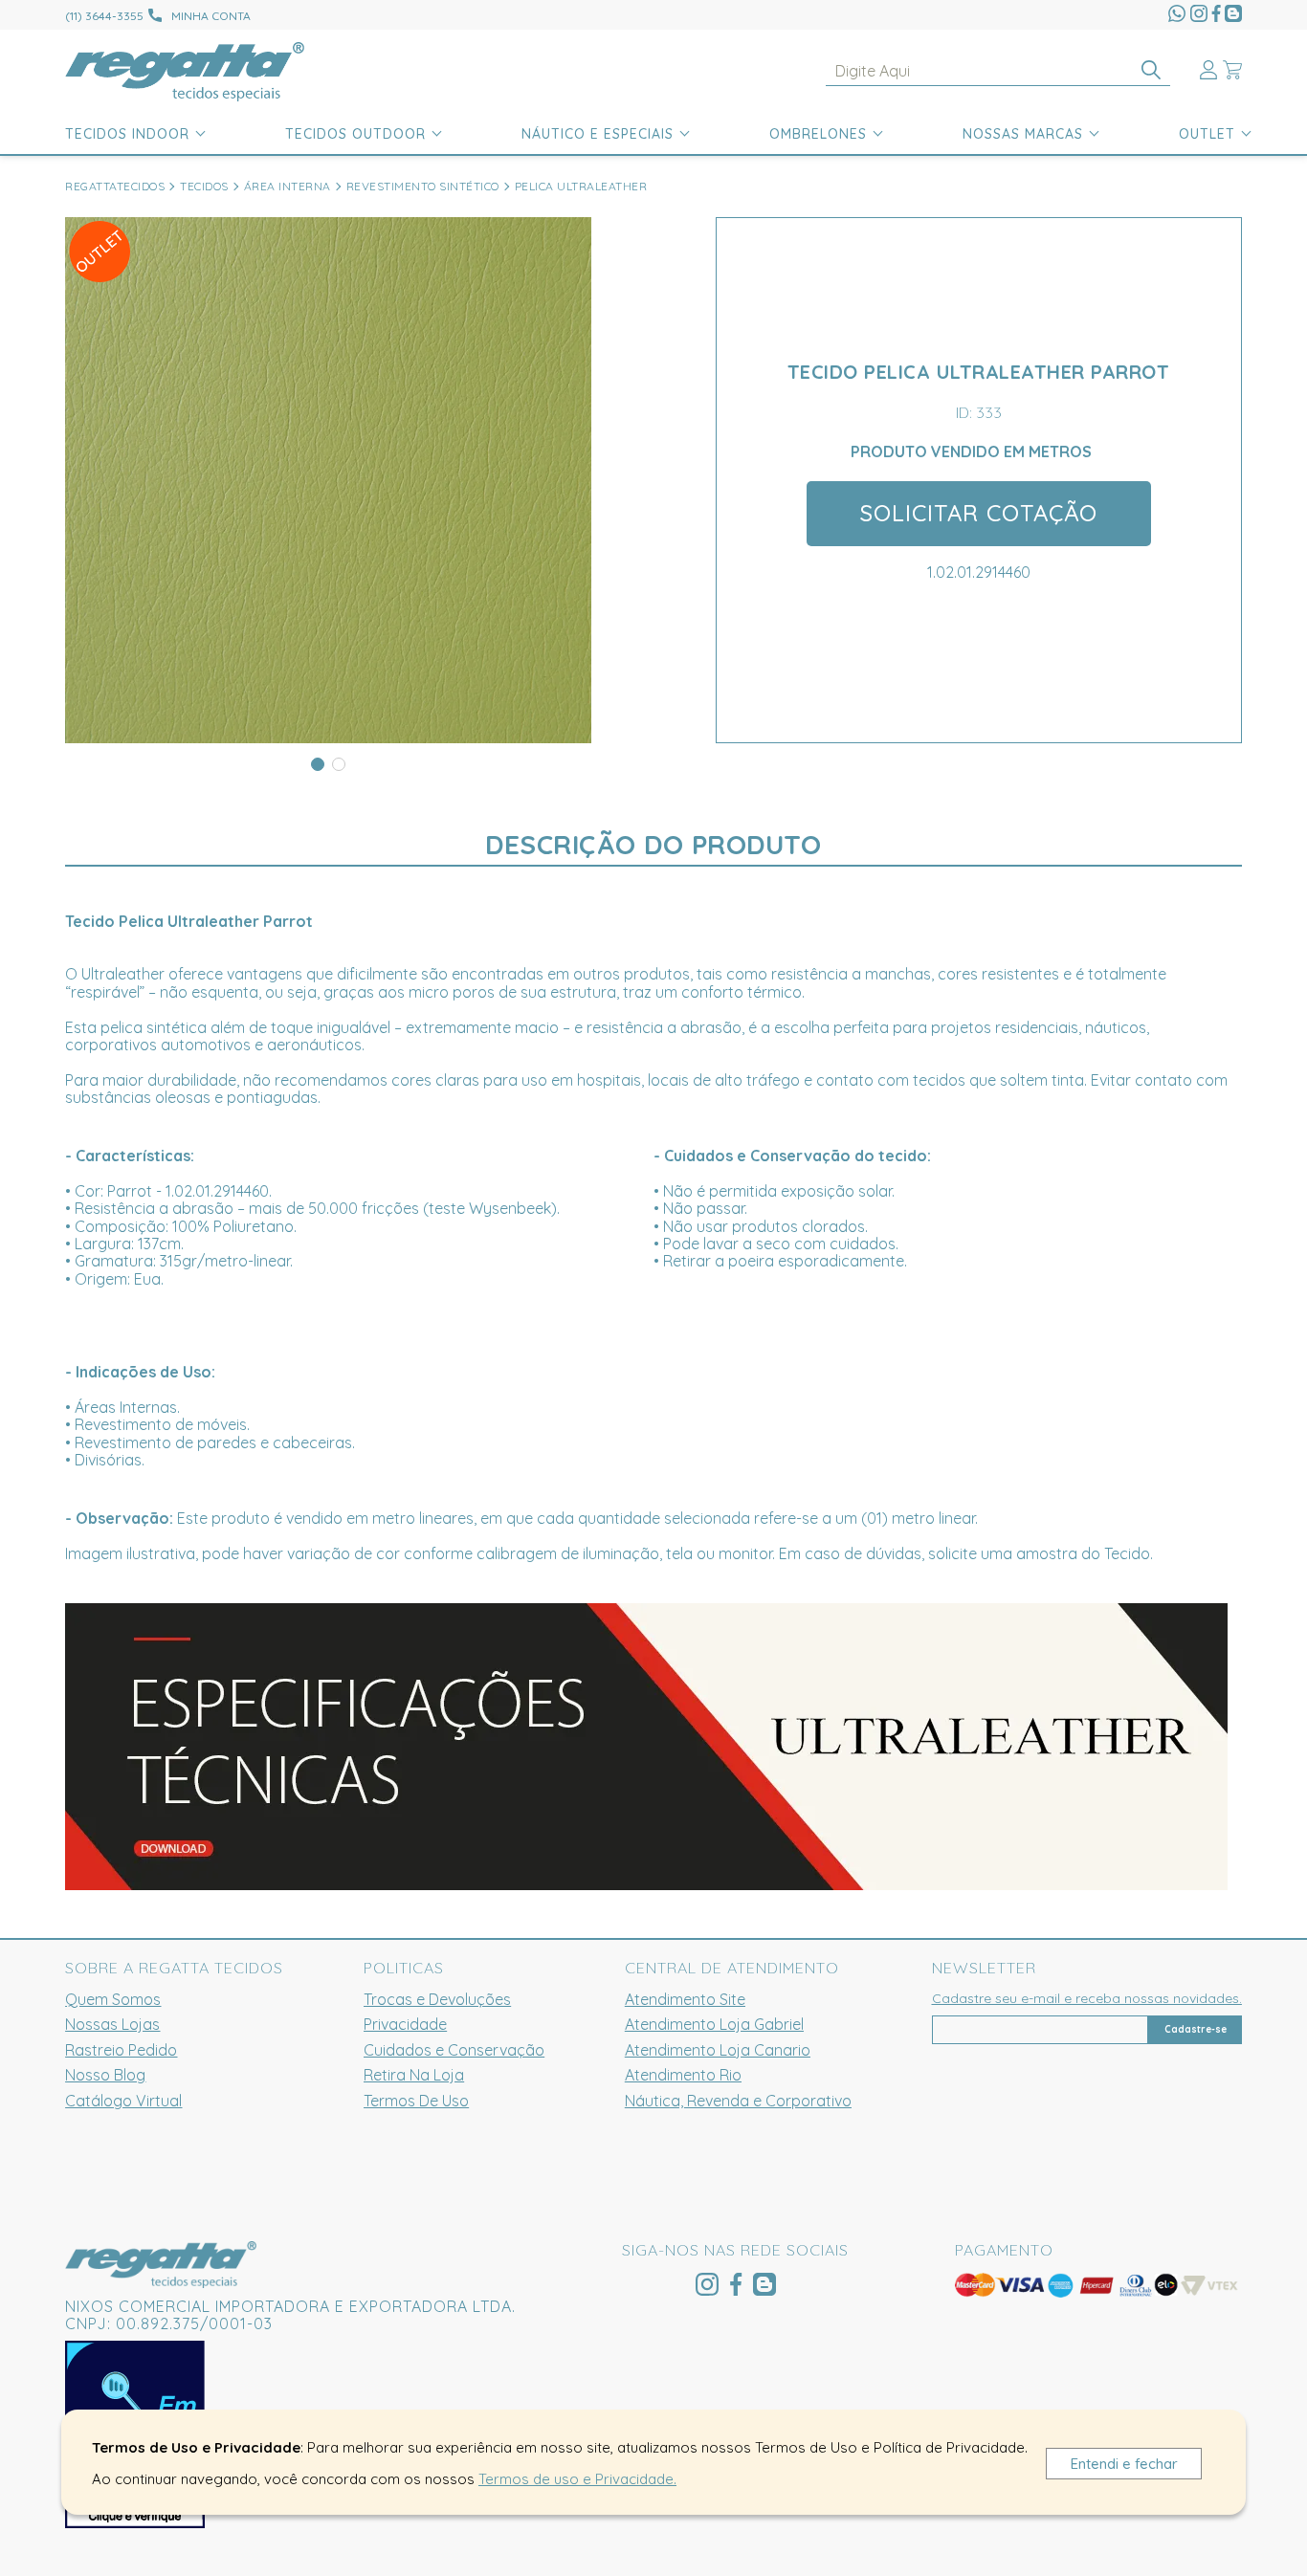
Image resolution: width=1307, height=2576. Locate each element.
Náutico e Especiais (598, 134)
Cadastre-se (1196, 2029)
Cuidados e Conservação (454, 2050)
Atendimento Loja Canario (718, 2050)
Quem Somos (113, 1999)
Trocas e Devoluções (437, 1999)
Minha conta (211, 16)
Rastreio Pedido (121, 2050)
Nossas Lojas (112, 2024)
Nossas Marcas (1023, 134)
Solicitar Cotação (979, 513)
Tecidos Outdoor (355, 134)
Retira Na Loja (414, 2075)
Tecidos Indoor (127, 134)
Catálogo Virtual (123, 2101)
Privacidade (405, 2024)
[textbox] (998, 71)
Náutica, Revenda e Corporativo (738, 2101)
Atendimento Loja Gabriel (714, 2024)
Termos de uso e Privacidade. (577, 2479)
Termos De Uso (416, 2101)
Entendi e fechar (1124, 2464)
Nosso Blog (105, 2075)
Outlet (1207, 134)
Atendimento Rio (683, 2075)
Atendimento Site (685, 1999)
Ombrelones (818, 134)
